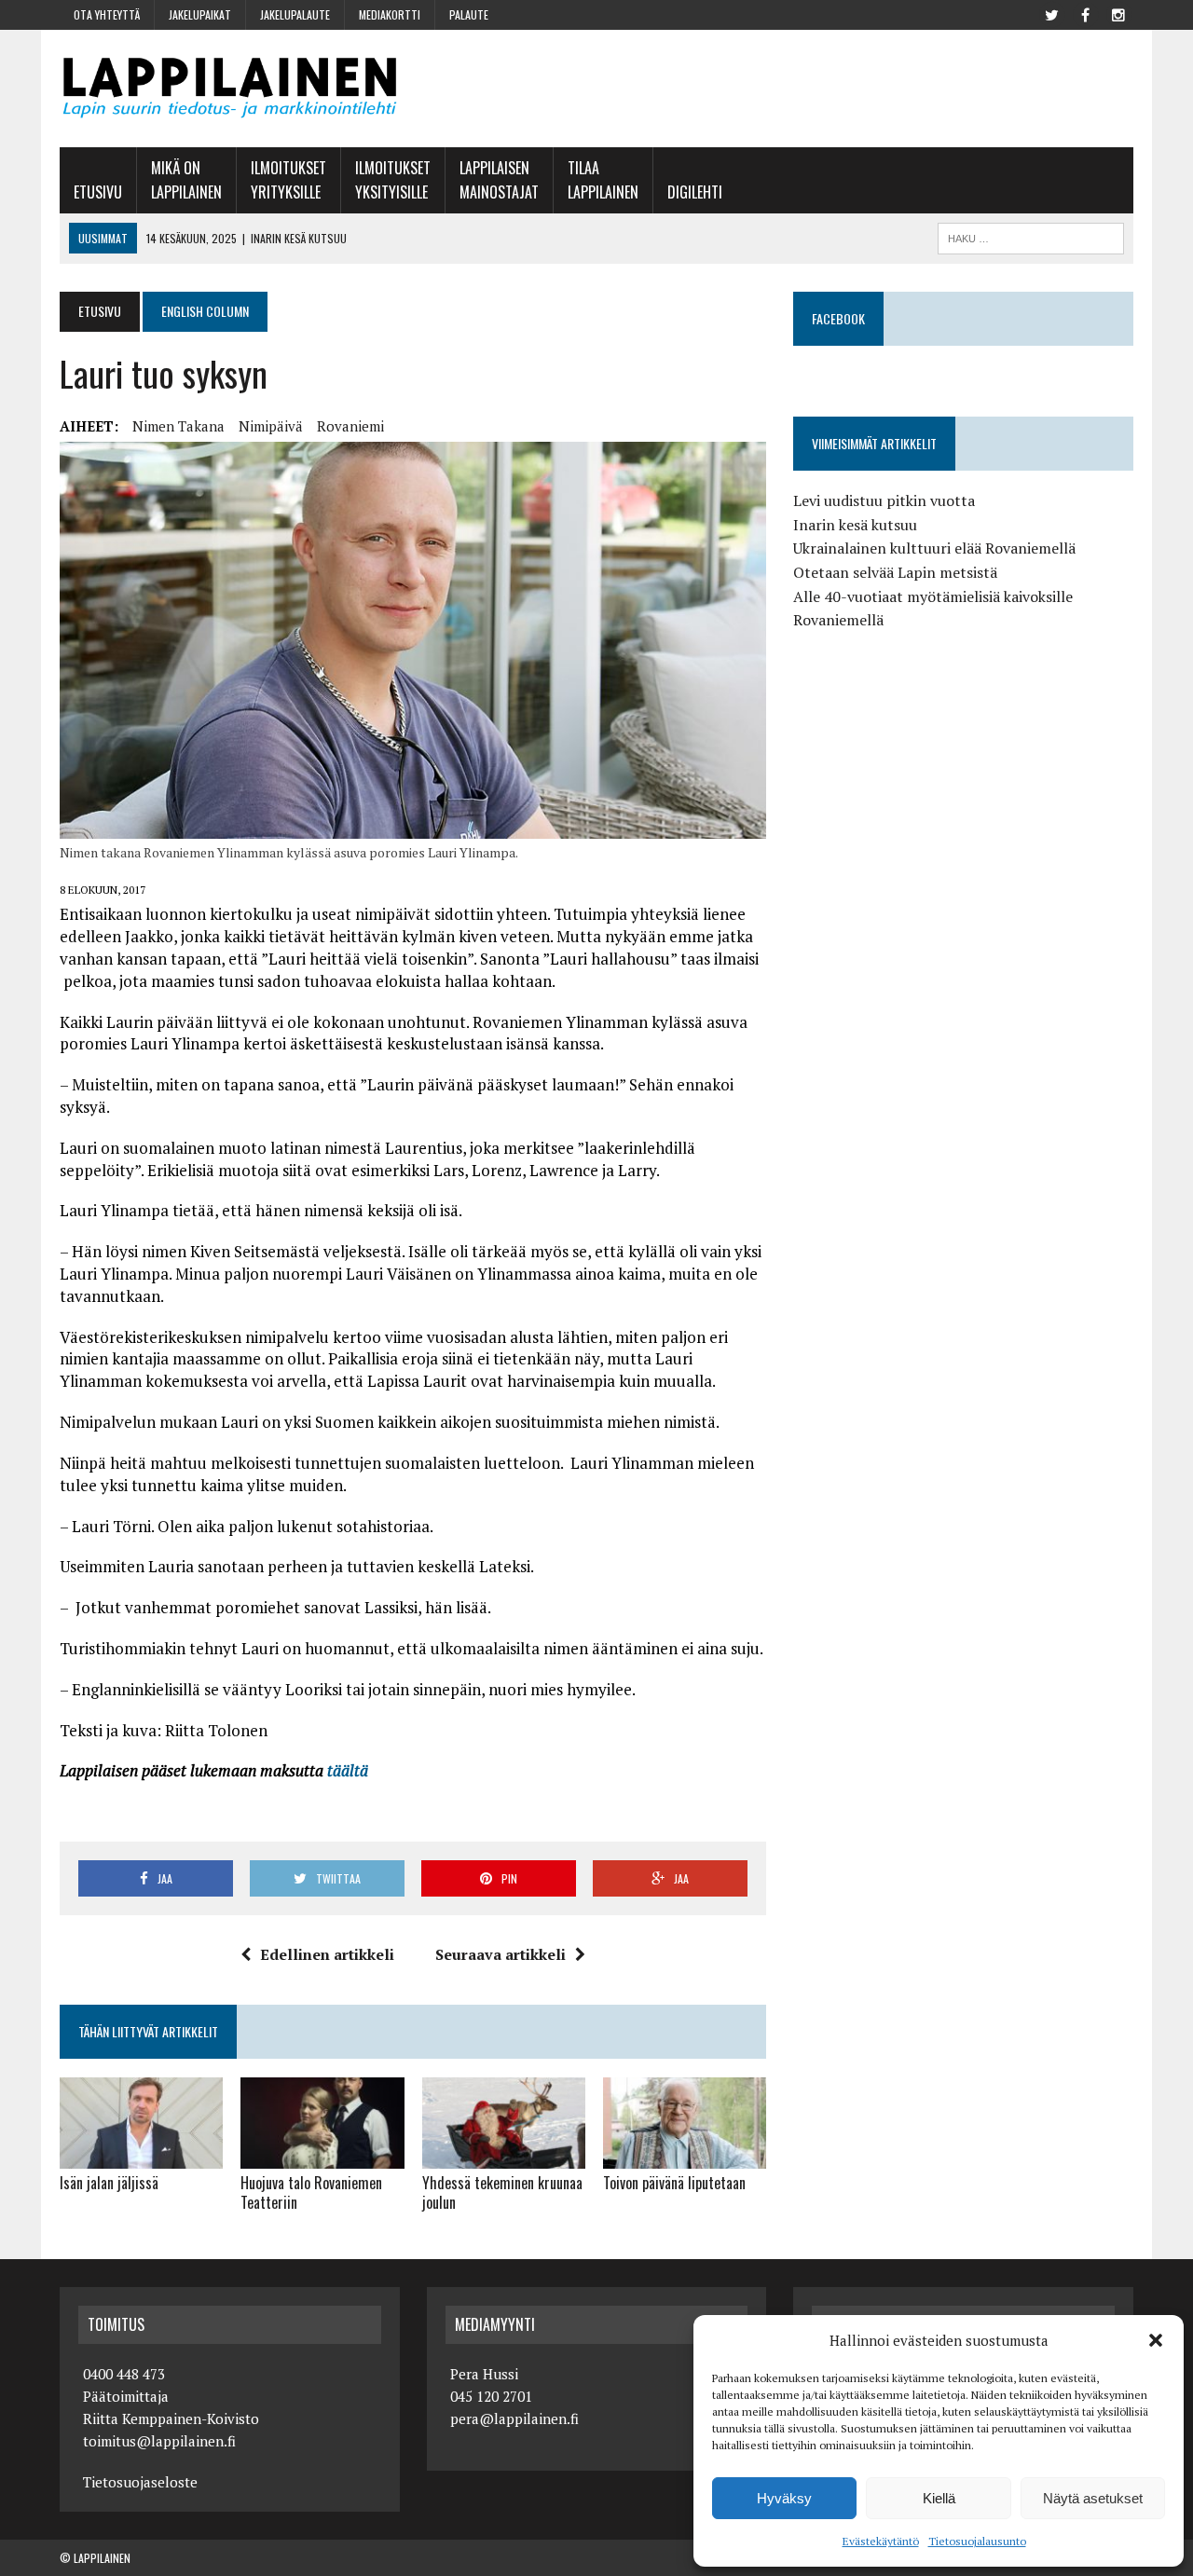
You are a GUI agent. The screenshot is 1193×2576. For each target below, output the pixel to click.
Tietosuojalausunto (977, 2541)
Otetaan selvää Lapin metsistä (895, 572)
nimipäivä (271, 426)
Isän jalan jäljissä (109, 2183)
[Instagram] (1118, 13)
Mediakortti (390, 14)
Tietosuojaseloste (140, 2482)
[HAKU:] (1031, 236)
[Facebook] (1085, 13)
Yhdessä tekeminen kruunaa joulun (502, 2192)
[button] (1156, 2340)
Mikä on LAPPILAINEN (186, 180)
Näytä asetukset (1093, 2498)
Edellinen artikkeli (327, 1954)
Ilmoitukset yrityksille (288, 180)
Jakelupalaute (295, 14)
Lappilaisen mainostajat (499, 180)
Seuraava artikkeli (501, 1954)
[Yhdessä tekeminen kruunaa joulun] (504, 2157)
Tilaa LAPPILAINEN (603, 180)
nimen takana (178, 426)
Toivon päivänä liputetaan (674, 2183)
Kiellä (939, 2498)
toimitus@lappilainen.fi (159, 2441)
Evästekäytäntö (881, 2541)
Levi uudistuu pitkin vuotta (884, 500)
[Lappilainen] (230, 89)
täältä (348, 1770)
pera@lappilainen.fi (514, 2418)
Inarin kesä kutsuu (855, 525)
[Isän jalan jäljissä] (141, 2157)
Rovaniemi (350, 426)
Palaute (469, 14)
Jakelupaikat (200, 14)
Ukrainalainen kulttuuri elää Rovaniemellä (934, 548)
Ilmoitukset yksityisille (393, 180)
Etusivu (98, 192)
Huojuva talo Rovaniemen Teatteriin (311, 2192)
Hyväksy (784, 2498)
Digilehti (695, 192)
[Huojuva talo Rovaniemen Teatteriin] (322, 2157)
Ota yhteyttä (107, 14)
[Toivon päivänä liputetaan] (685, 2157)
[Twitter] (1051, 13)
